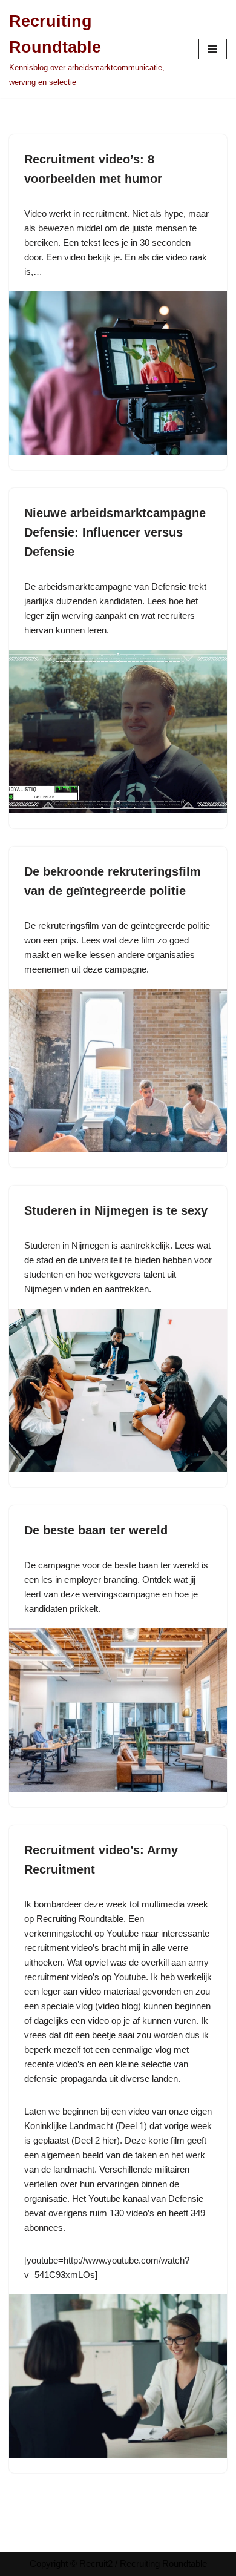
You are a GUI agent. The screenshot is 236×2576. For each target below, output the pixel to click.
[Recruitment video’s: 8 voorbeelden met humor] (118, 373)
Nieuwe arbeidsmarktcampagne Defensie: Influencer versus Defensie (115, 532)
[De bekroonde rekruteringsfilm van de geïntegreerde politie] (118, 1071)
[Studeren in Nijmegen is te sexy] (118, 1390)
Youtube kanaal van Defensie (146, 2198)
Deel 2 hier (96, 2140)
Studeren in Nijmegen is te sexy (116, 1210)
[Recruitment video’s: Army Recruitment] (118, 2376)
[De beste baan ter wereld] (118, 1710)
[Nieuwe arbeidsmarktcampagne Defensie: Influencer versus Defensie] (118, 732)
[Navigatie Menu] (213, 49)
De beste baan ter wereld (96, 1530)
